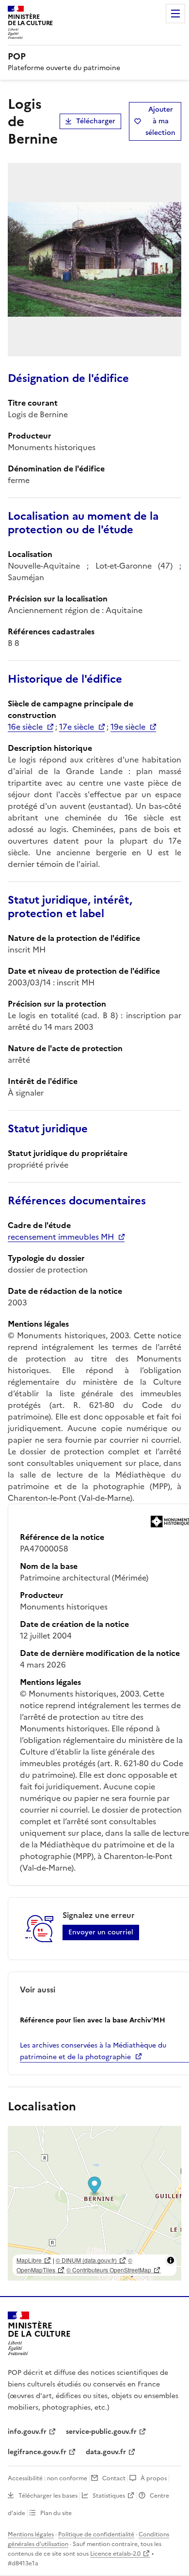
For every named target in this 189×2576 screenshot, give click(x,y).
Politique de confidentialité (96, 2534)
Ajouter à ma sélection (160, 121)
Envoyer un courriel (101, 1932)
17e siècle (77, 727)
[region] (94, 2203)
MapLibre (29, 2260)
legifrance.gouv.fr (37, 2452)
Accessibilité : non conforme (47, 2478)
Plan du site (56, 2513)
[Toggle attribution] (171, 2260)
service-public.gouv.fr (101, 2432)
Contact (114, 2478)
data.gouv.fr (106, 2452)
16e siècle (25, 727)
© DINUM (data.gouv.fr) (86, 2260)
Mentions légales (31, 2534)
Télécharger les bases (48, 2496)
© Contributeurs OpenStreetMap (109, 2270)
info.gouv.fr (27, 2432)
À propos (154, 2478)
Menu (175, 14)
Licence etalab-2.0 (115, 2554)
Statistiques (109, 2496)
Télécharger (96, 121)
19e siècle (128, 727)
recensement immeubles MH (61, 1237)
